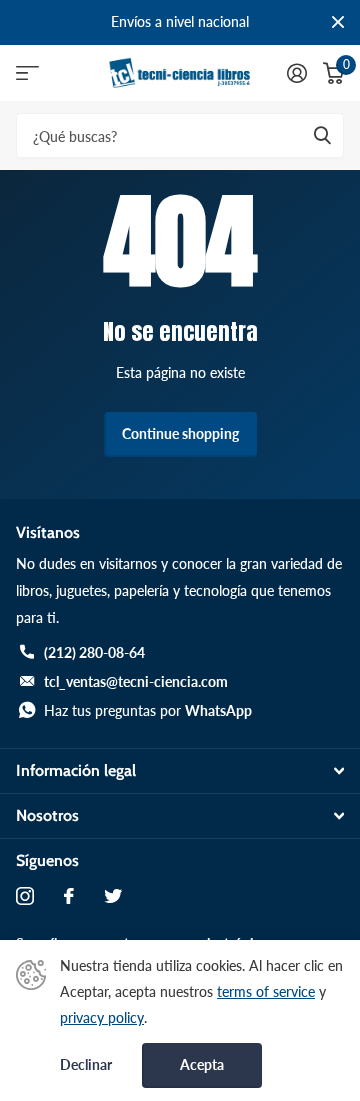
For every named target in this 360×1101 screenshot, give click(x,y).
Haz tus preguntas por (148, 710)
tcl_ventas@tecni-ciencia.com (136, 681)
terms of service (266, 991)
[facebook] (69, 896)
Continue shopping (180, 433)
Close (338, 22)
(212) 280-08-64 (94, 652)
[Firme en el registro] (297, 73)
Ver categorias (27, 73)
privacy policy (102, 1017)
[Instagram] (25, 896)
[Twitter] (113, 896)
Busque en (322, 135)
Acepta (202, 1064)
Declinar (86, 1065)
